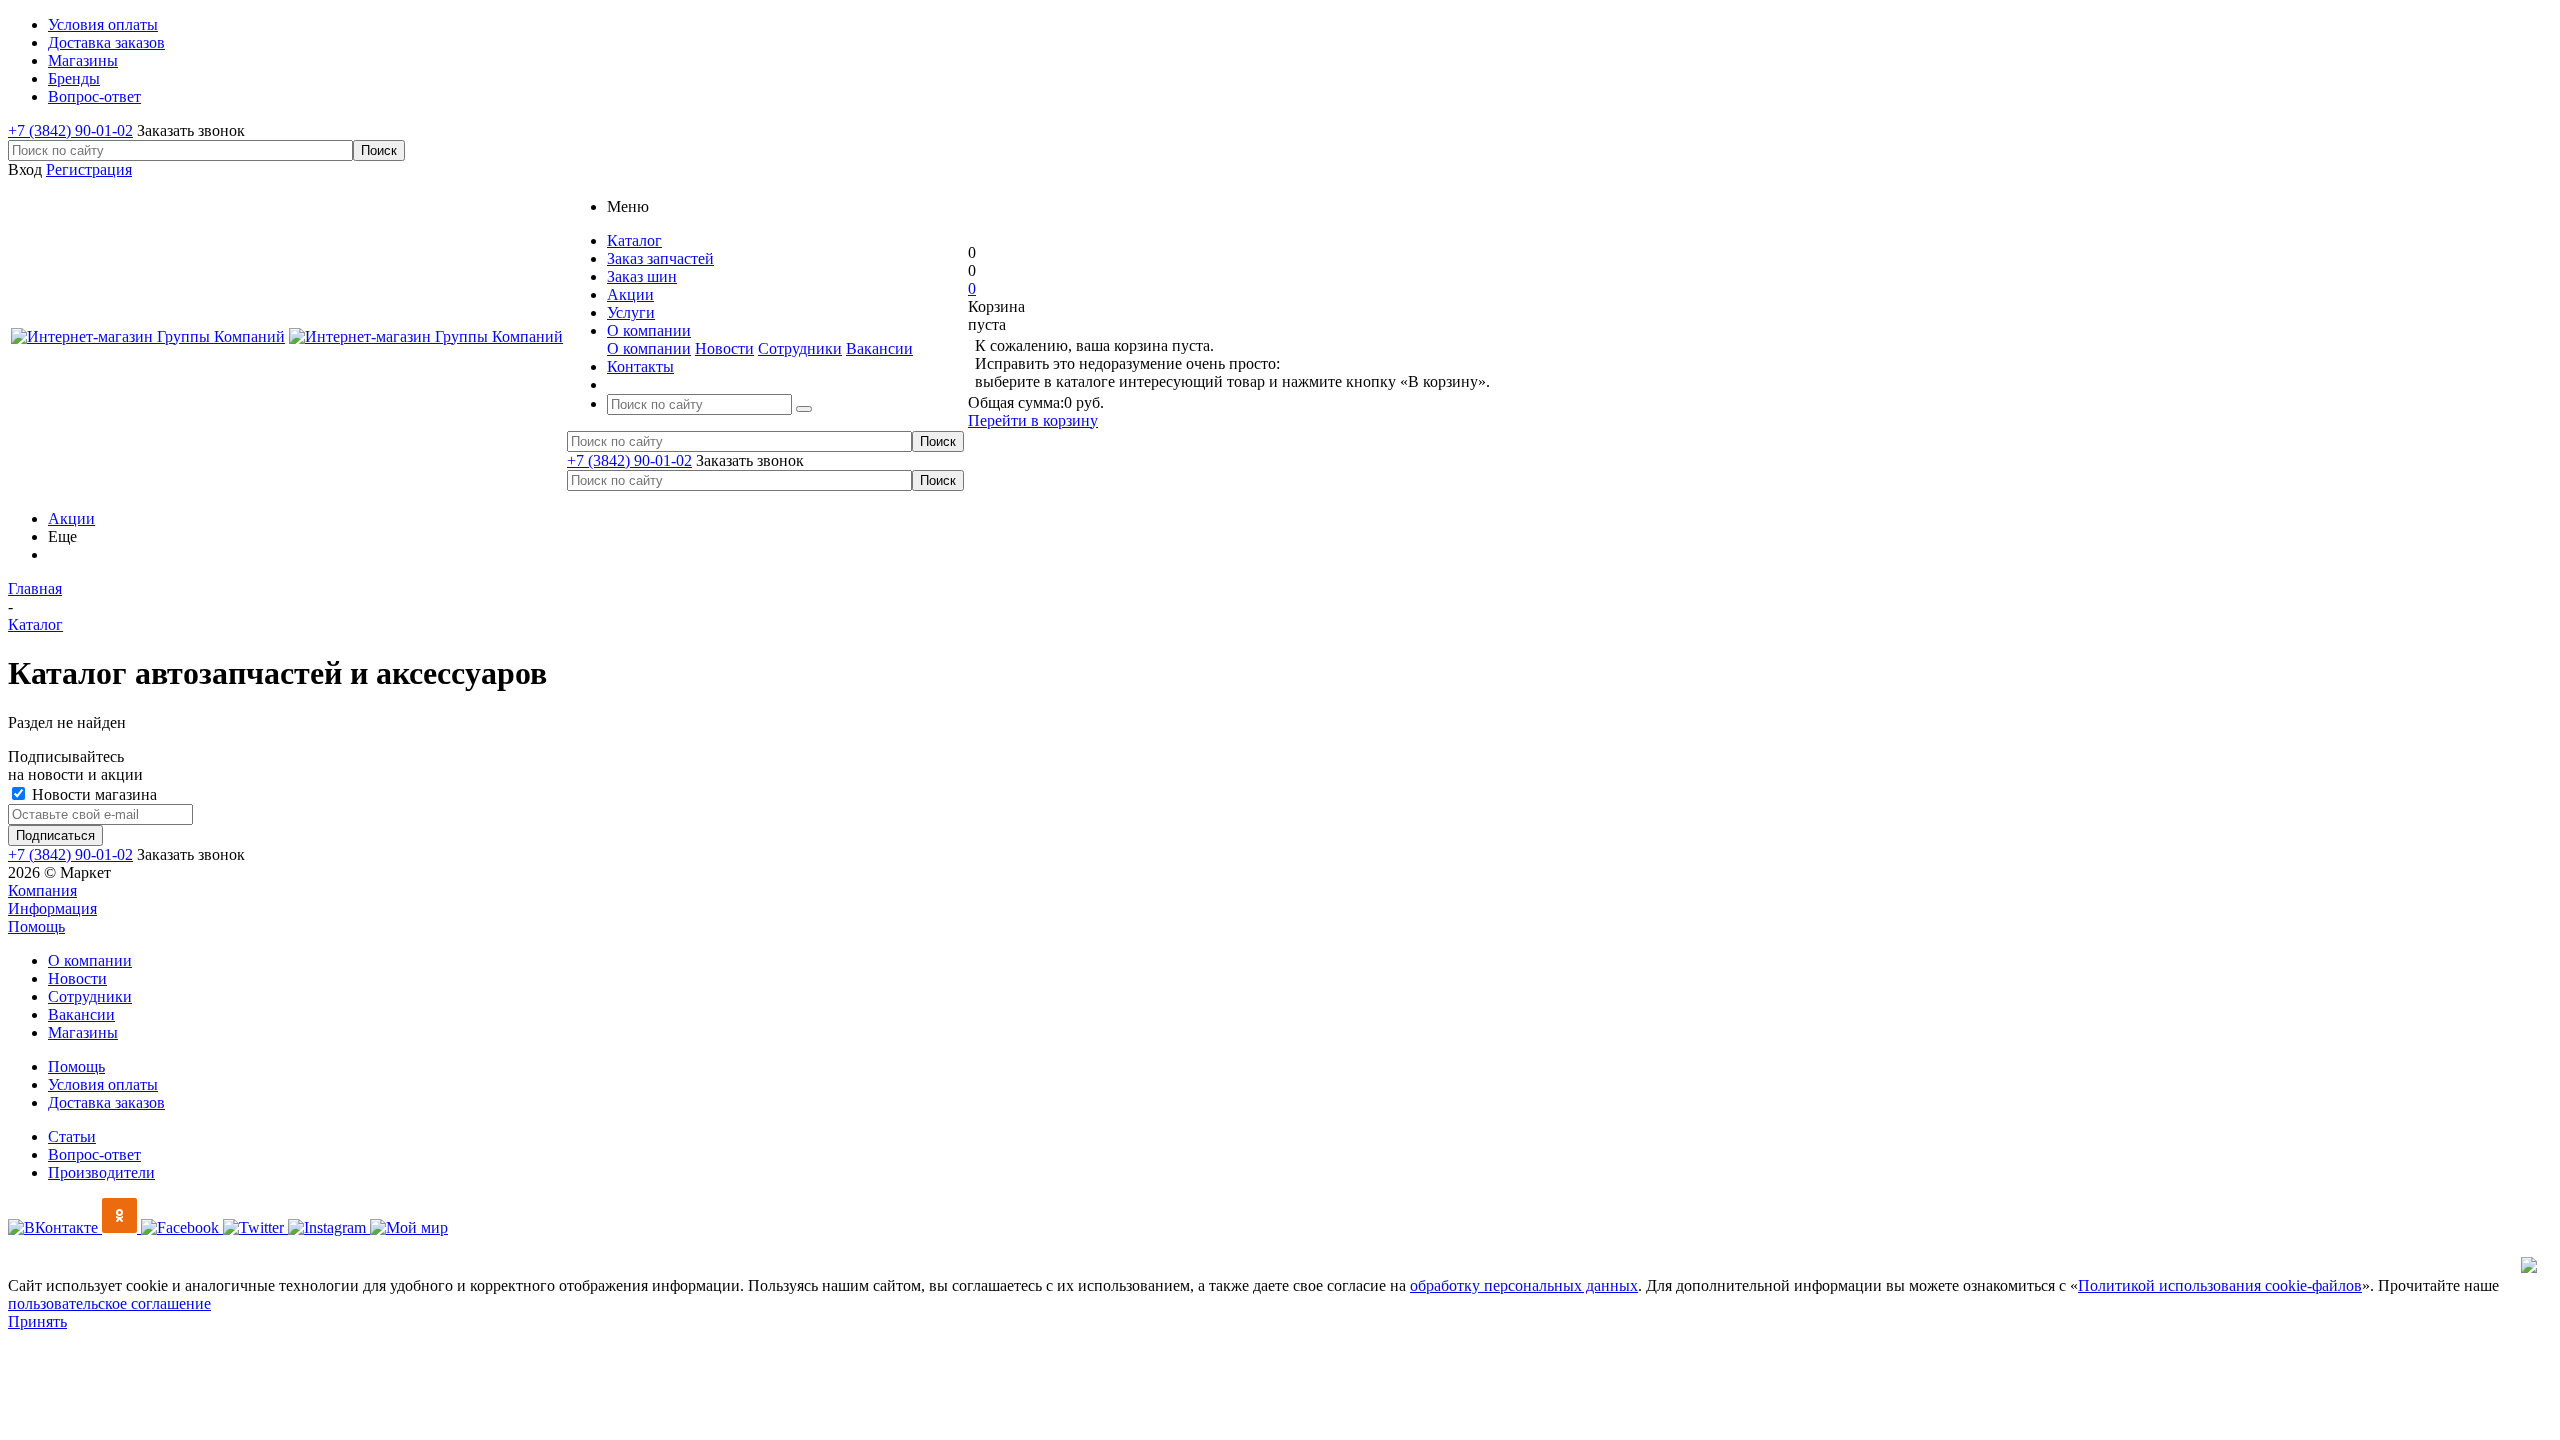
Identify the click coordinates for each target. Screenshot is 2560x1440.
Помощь (36, 926)
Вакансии (879, 348)
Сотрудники (800, 348)
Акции (71, 518)
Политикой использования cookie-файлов (2220, 1285)
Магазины (83, 1032)
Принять (37, 1321)
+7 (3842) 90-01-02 (70, 130)
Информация (52, 908)
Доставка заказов (106, 1102)
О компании (649, 348)
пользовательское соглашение (109, 1303)
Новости (724, 348)
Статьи (72, 1136)
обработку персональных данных (1524, 1285)
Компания (42, 890)
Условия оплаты (103, 1084)
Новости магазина (92, 794)
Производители (101, 1172)
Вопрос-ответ (94, 1154)
